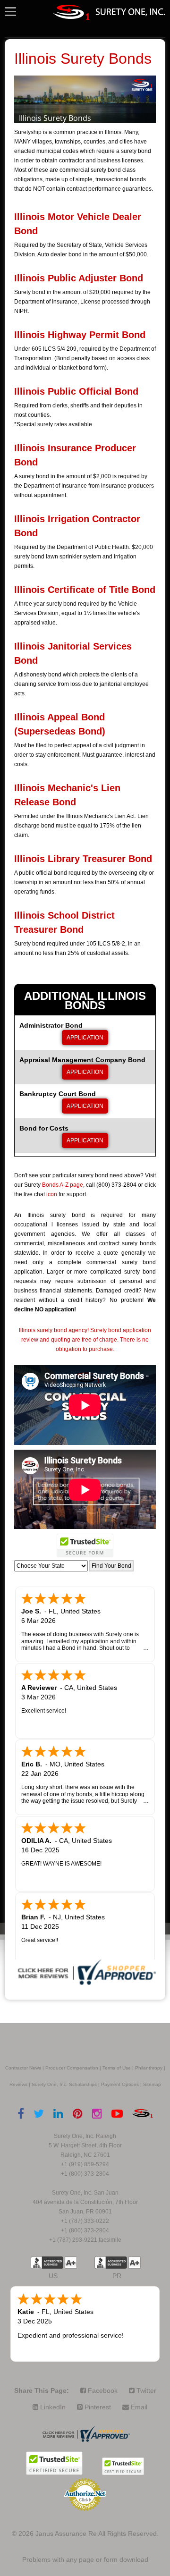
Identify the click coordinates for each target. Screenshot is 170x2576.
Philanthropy (149, 2068)
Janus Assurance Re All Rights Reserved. (97, 2534)
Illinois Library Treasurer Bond (83, 859)
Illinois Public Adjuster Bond (79, 278)
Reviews (18, 2084)
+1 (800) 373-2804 (85, 2174)
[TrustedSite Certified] (85, 1546)
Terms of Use (117, 2068)
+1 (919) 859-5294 (85, 2164)
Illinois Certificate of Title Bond (85, 590)
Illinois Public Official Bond (76, 391)
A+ (71, 2263)
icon (52, 1194)
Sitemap (152, 2084)
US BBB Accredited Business (47, 2263)
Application (85, 1038)
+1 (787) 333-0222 (85, 2221)
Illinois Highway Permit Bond (80, 335)
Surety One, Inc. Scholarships (64, 2084)
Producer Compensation (72, 2068)
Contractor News (23, 2068)
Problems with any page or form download (85, 2559)
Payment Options (120, 2084)
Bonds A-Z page (63, 1185)
